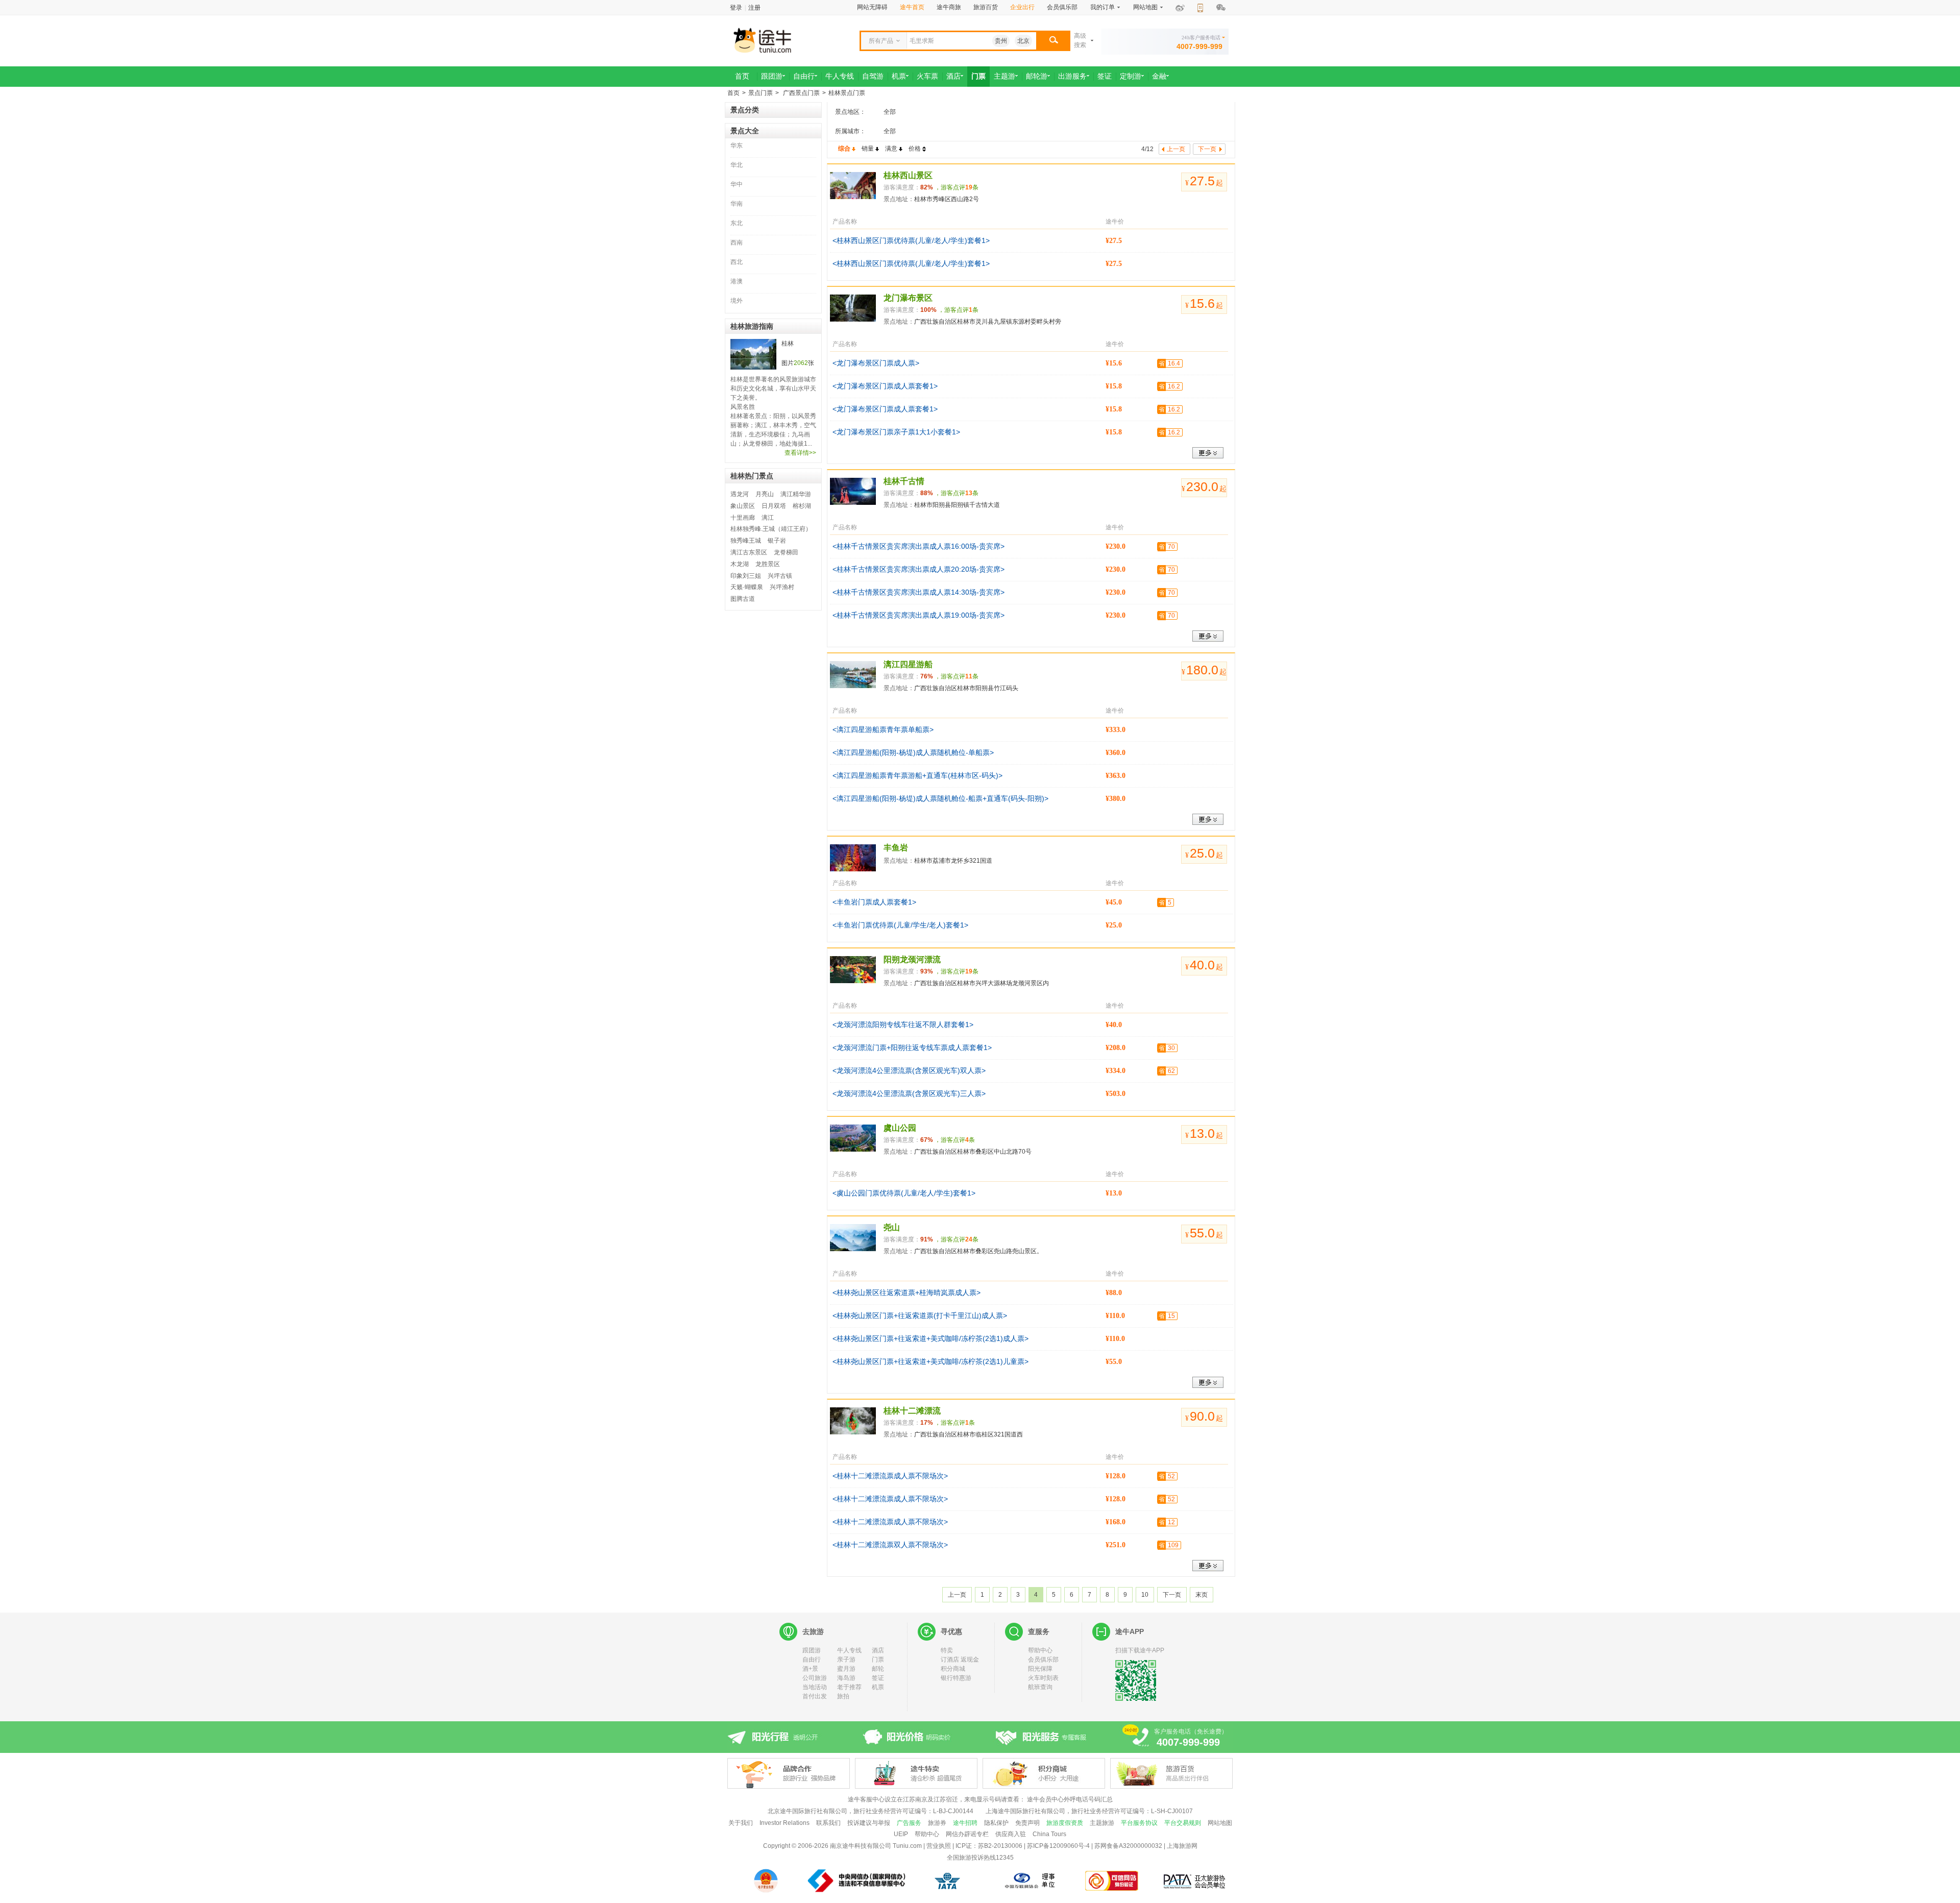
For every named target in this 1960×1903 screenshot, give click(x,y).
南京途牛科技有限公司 (861, 1846)
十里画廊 (743, 518)
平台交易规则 (1183, 1823)
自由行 (812, 1660)
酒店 (878, 1650)
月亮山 (765, 494)
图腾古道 (743, 599)
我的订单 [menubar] (1102, 7)
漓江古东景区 (749, 552)
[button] (1053, 41)
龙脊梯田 (786, 552)
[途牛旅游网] (791, 40)
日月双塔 (774, 506)
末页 (1202, 1595)
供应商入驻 (1011, 1834)
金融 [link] (1159, 76)
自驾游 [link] (873, 76)
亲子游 (846, 1660)
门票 (878, 1660)
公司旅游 (815, 1678)
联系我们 (828, 1823)
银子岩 (777, 541)
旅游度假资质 (1065, 1823)
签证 (878, 1678)
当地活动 (815, 1687)
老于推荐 (849, 1687)
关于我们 (741, 1823)
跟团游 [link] (772, 76)
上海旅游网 (1182, 1846)
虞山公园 (900, 1128)
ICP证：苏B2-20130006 (989, 1846)
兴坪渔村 (782, 587)
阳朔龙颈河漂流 (912, 959)
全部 (890, 112)
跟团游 (812, 1650)
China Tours (1049, 1834)
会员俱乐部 (1062, 7)
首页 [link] (742, 76)
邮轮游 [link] (1037, 76)
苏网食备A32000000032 (1128, 1846)
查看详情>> (800, 453)
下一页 (1172, 1595)
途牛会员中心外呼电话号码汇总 (1070, 1799)
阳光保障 (1040, 1669)
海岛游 (846, 1678)
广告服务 (909, 1823)
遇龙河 (740, 494)
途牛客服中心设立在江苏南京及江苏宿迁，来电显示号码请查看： (937, 1799)
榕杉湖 (802, 506)
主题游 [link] (1004, 76)
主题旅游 (1102, 1823)
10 (1145, 1595)
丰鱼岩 (896, 848)
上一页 (957, 1595)
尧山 (892, 1227)
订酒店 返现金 (960, 1660)
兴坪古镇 (780, 576)
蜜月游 (846, 1669)
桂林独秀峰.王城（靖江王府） (771, 529)
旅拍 (843, 1696)
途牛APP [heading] (1130, 1631)
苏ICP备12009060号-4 (1058, 1846)
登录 (736, 8)
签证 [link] (1105, 76)
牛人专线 (849, 1650)
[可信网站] (1112, 1881)
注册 (754, 8)
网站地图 (1220, 1823)
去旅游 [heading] (813, 1631)
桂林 (788, 344)
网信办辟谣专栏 (967, 1834)
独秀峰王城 (746, 541)
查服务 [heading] (1039, 1631)
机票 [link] (899, 76)
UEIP (901, 1834)
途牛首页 (912, 7)
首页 (733, 93)
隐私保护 (996, 1823)
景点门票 (761, 93)
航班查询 (1040, 1687)
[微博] (1180, 8)
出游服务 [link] (1072, 76)
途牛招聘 (965, 1823)
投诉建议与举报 (869, 1823)
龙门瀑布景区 (908, 298)
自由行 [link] (804, 76)
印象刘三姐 (746, 576)
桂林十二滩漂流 (912, 1411)
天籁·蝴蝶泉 (747, 587)
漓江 (768, 518)
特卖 (947, 1650)
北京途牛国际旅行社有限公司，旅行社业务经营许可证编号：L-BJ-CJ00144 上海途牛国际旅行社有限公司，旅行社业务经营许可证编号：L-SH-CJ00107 (980, 1811)
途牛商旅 (949, 7)
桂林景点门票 (847, 93)
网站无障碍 (872, 7)
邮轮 (878, 1669)
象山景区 (743, 506)
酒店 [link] (953, 76)
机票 (878, 1687)
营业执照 (939, 1846)
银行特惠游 (956, 1678)
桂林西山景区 (908, 175)
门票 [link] (978, 76)
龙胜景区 (768, 564)
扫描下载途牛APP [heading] (1140, 1650)
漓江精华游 (796, 494)
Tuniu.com (907, 1846)
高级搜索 (1080, 40)
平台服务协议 (1139, 1823)
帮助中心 (1040, 1650)
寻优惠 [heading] (951, 1631)
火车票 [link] (927, 76)
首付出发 (815, 1696)
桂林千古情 (904, 481)
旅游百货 (986, 7)
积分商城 (953, 1669)
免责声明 (1027, 1823)
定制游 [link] (1131, 76)
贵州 (1001, 41)
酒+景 (810, 1669)
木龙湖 (740, 564)
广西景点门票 (801, 93)
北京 (1023, 41)
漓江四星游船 (908, 664)
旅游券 (937, 1823)
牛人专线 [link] (840, 76)
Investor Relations (785, 1823)
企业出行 (1022, 7)
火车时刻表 (1043, 1678)
